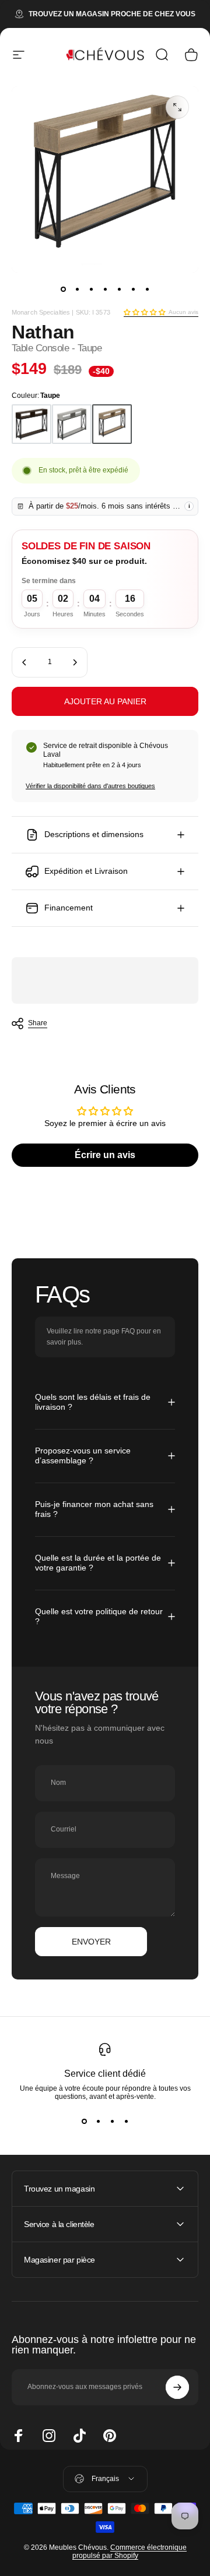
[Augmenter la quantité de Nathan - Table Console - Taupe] (75, 662)
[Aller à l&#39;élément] (63, 289)
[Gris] (72, 424)
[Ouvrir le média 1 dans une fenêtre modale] (177, 107)
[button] (144, 312)
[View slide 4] (126, 2122)
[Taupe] (112, 424)
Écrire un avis (105, 1155)
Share (38, 1023)
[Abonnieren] (177, 2387)
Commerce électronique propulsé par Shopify (129, 2552)
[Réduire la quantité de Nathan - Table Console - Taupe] (24, 662)
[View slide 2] (98, 2122)
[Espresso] (32, 424)
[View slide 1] (84, 2122)
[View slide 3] (112, 2122)
